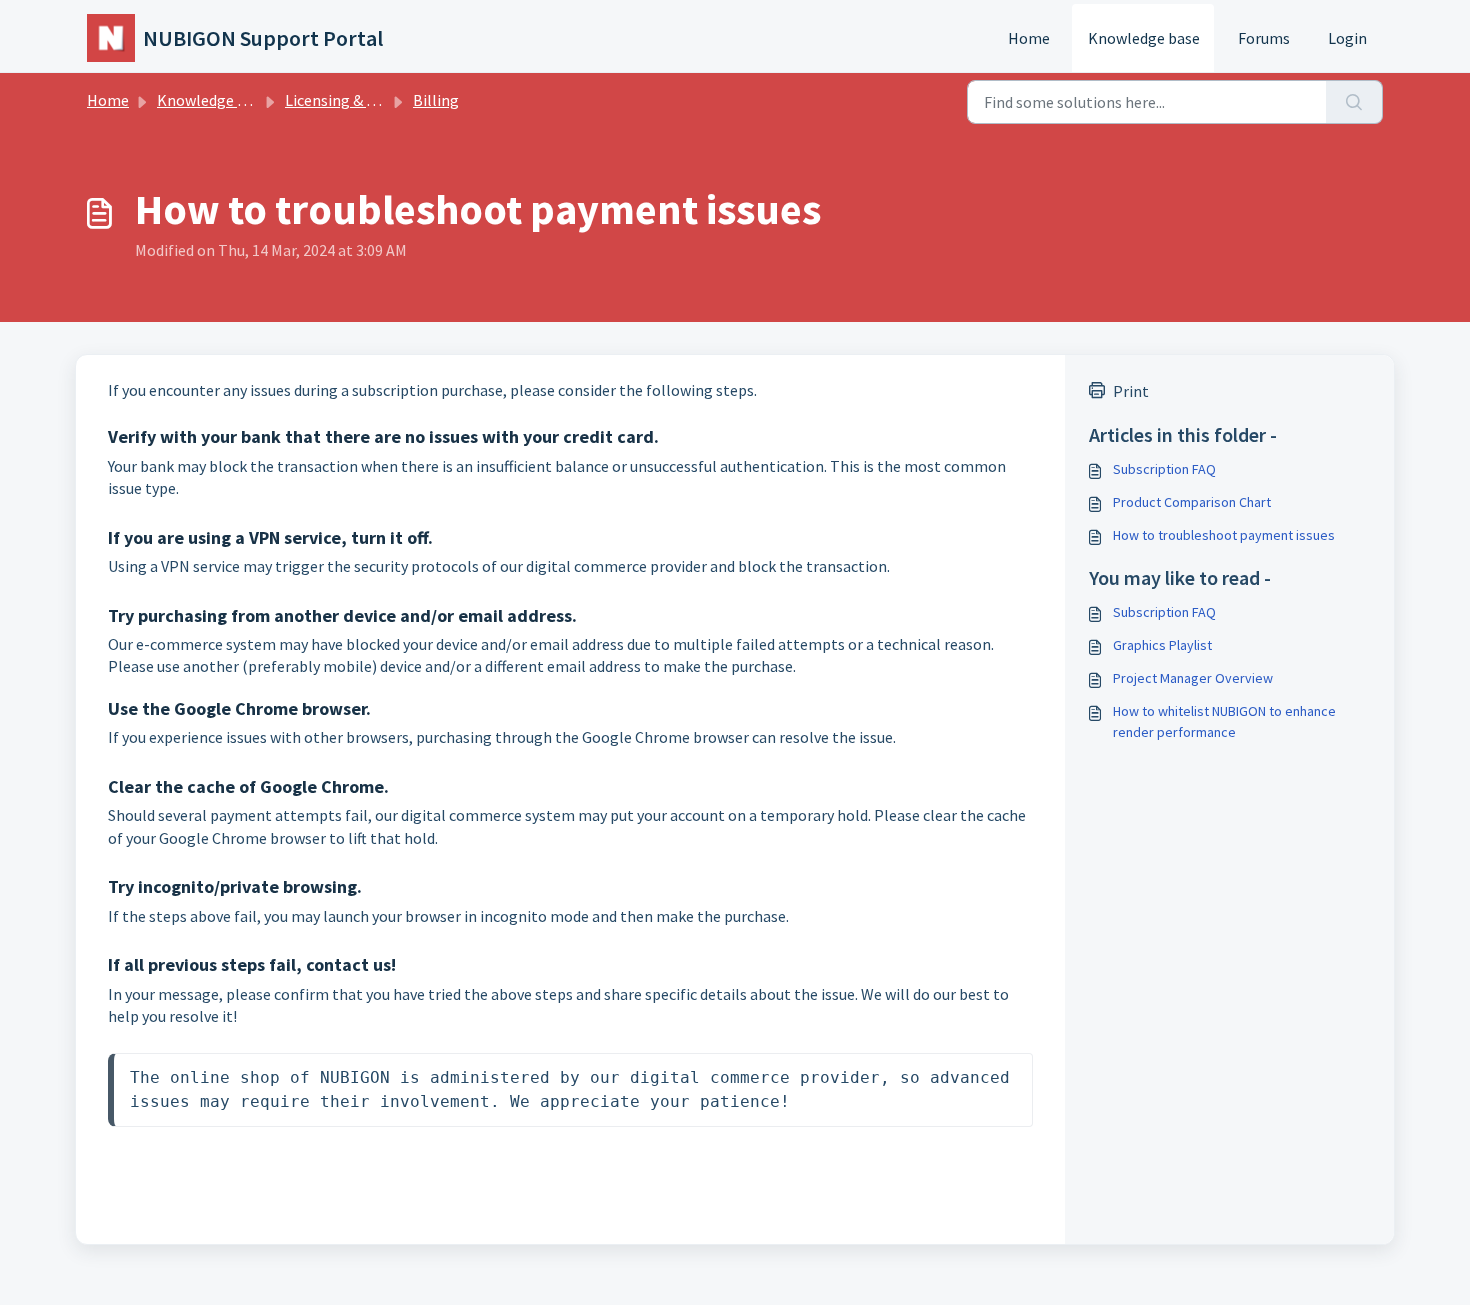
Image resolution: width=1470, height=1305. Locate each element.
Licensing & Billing (348, 100)
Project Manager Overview (1193, 678)
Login (1347, 38)
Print (1131, 391)
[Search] (1354, 102)
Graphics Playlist (1162, 645)
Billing (436, 100)
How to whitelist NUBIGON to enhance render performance (1224, 721)
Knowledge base (1144, 38)
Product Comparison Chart (1192, 502)
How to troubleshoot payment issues (1224, 535)
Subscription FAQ (1164, 469)
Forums (1264, 38)
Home (1029, 38)
